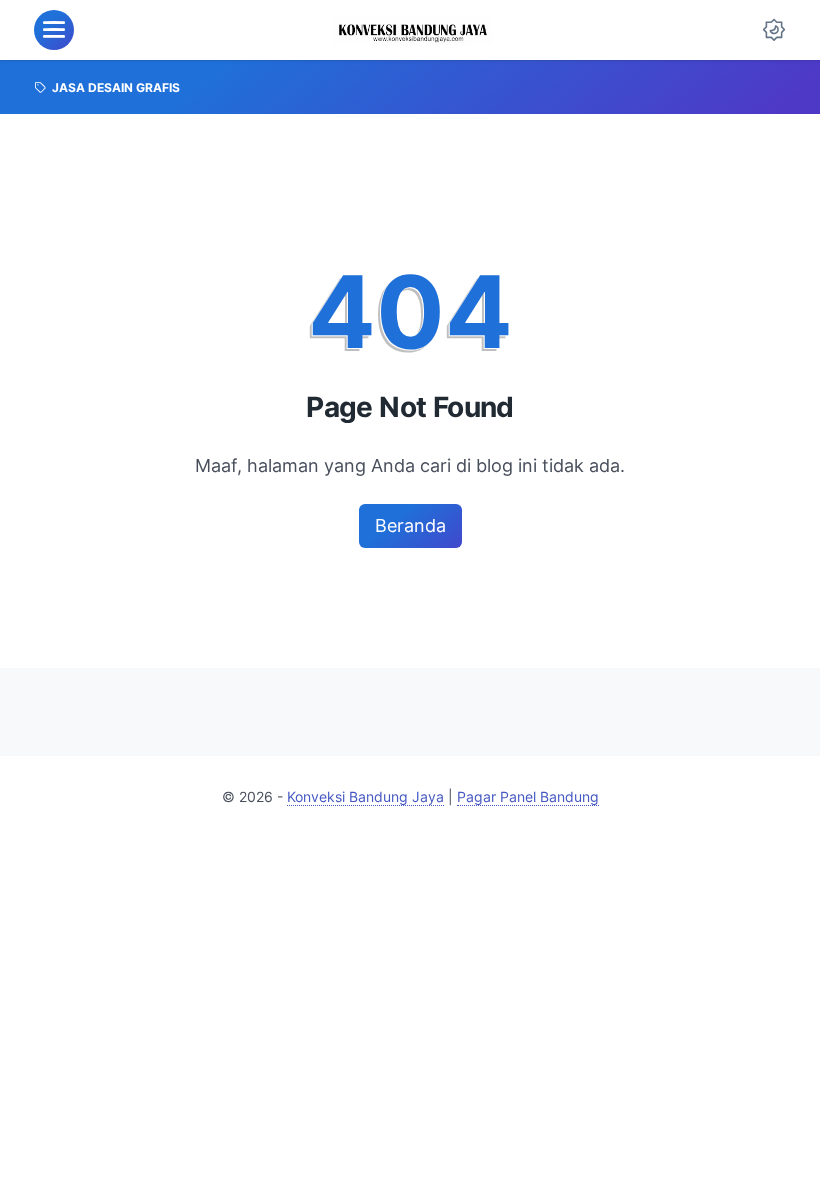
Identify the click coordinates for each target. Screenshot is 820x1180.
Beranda (410, 525)
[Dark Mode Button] (774, 30)
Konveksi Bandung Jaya (365, 796)
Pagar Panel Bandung (528, 796)
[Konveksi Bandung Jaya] (413, 30)
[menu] (54, 30)
